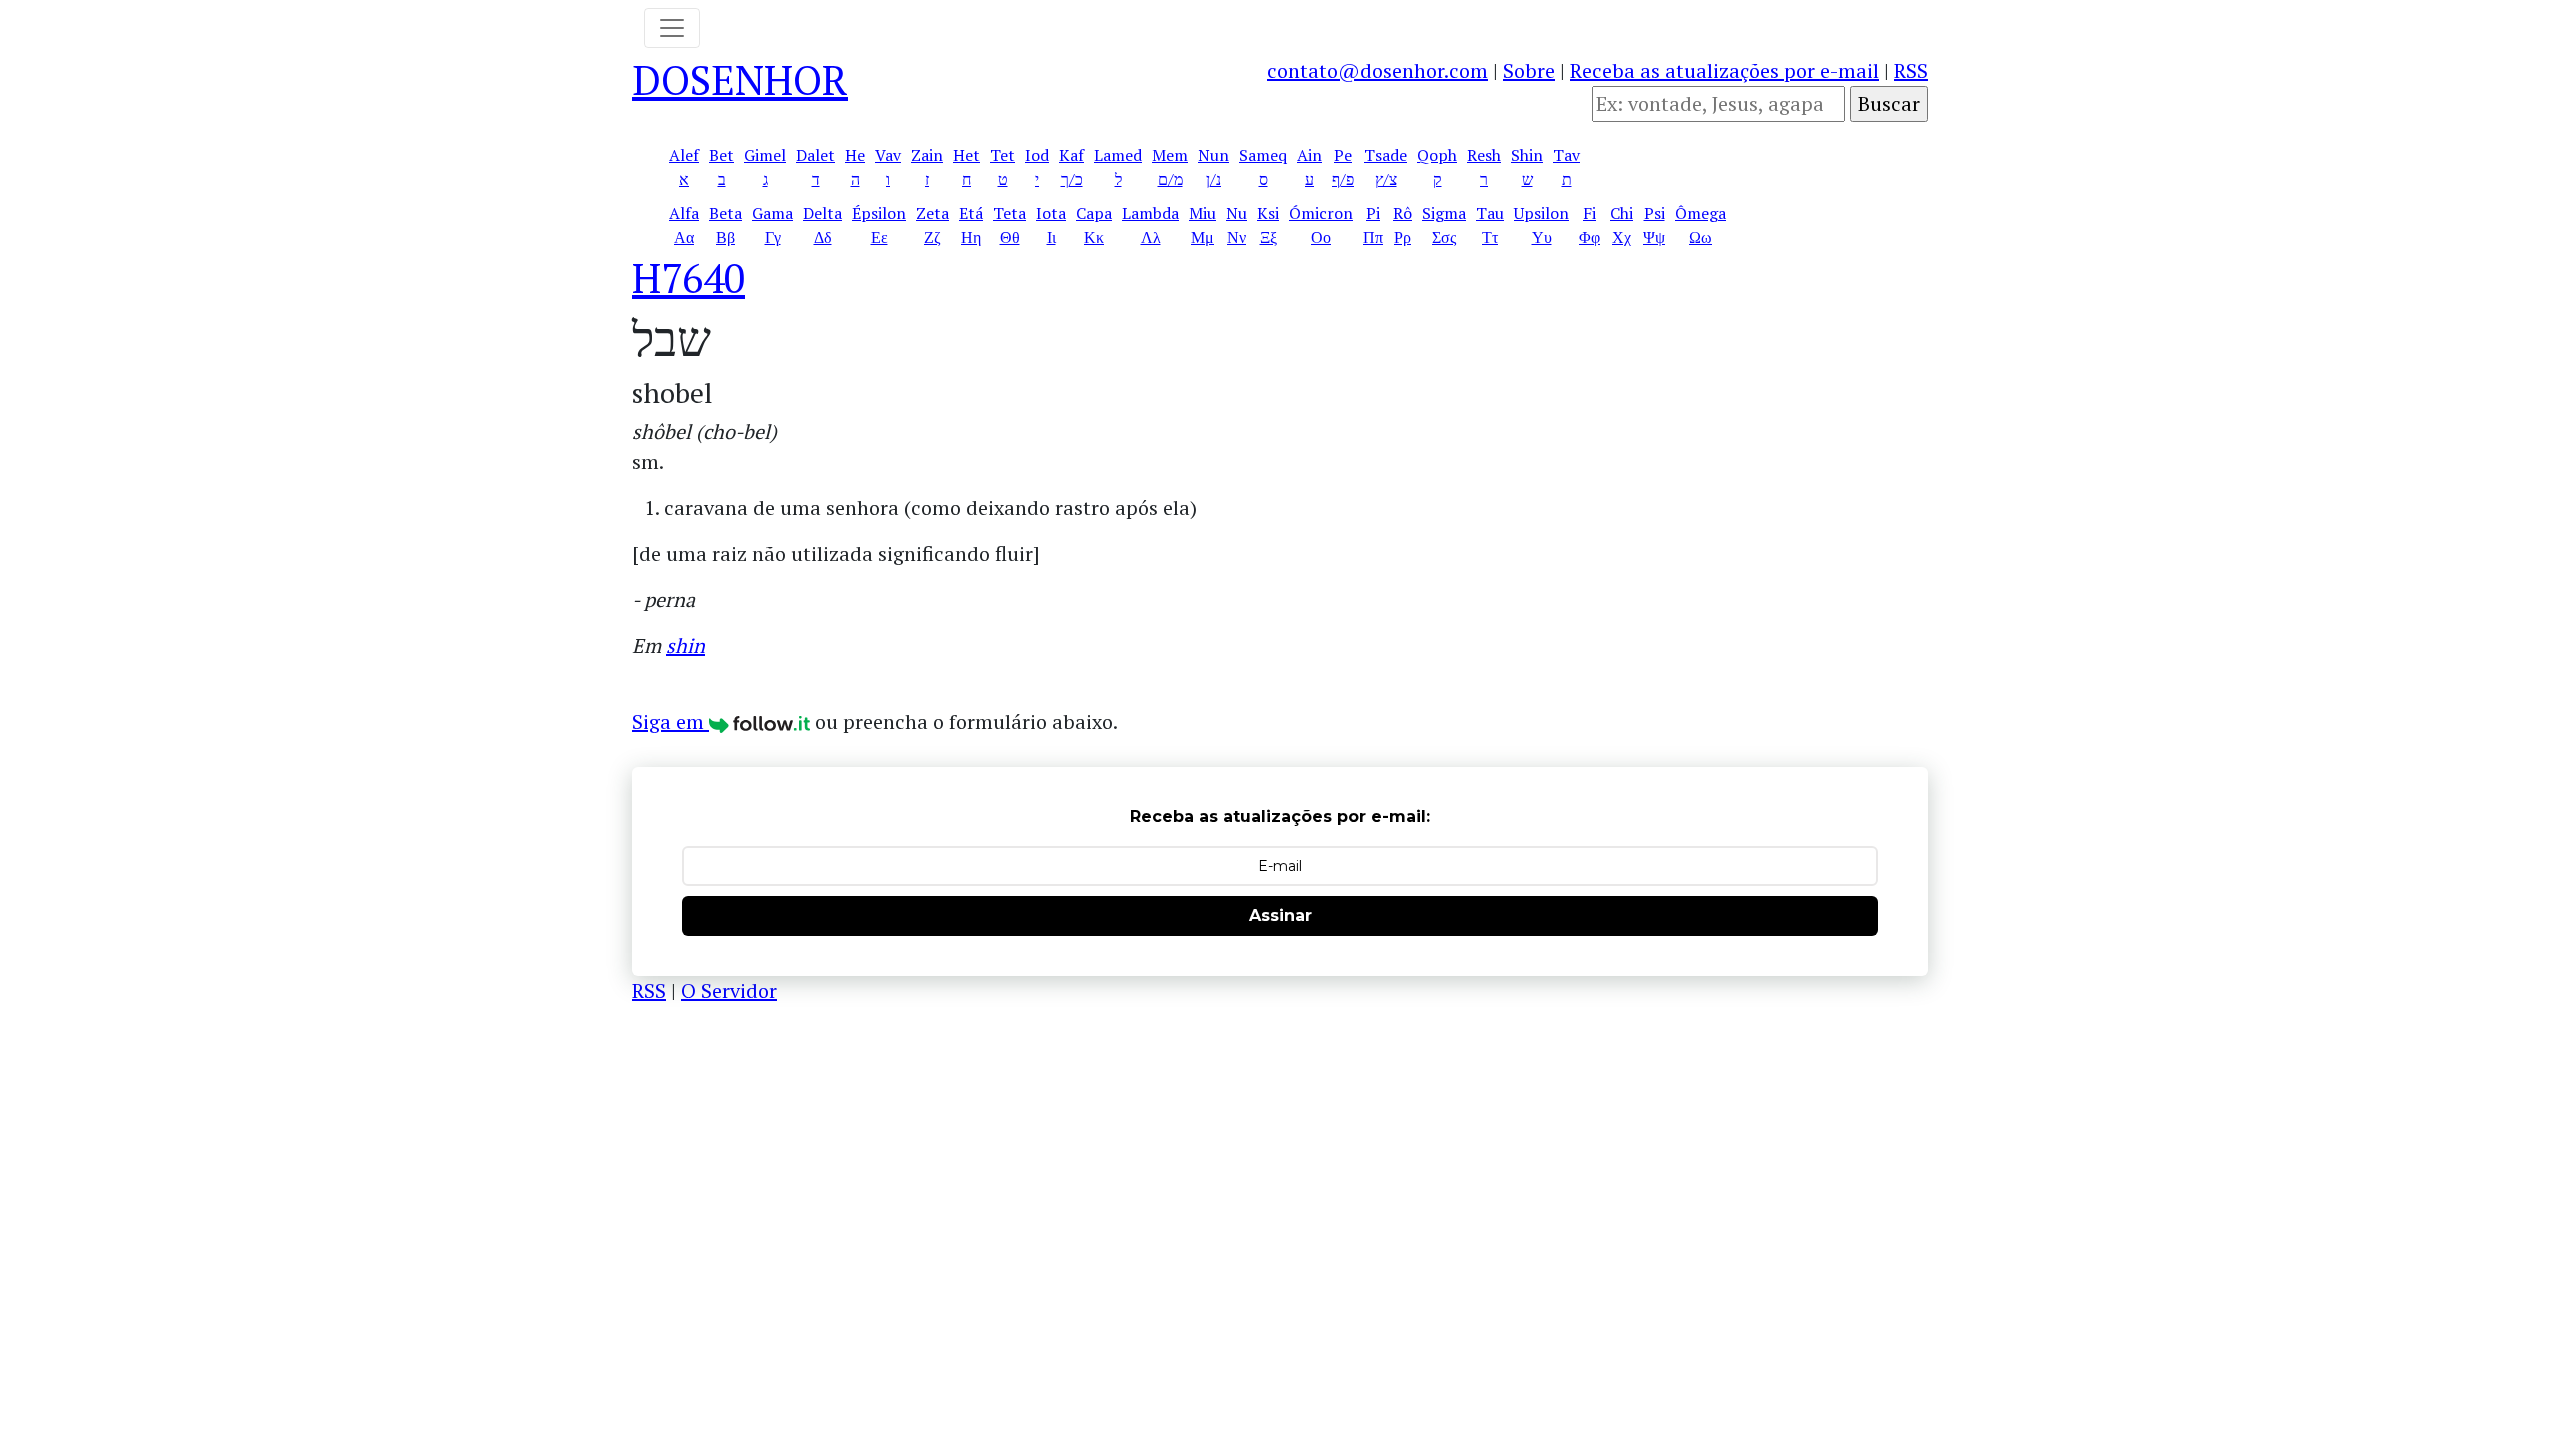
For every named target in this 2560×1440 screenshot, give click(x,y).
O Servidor (729, 990)
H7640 (688, 277)
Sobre (1529, 70)
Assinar (1280, 915)
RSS (1911, 70)
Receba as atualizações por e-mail (1724, 70)
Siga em (670, 721)
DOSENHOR (740, 79)
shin (685, 645)
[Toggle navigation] (672, 28)
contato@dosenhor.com (1377, 70)
